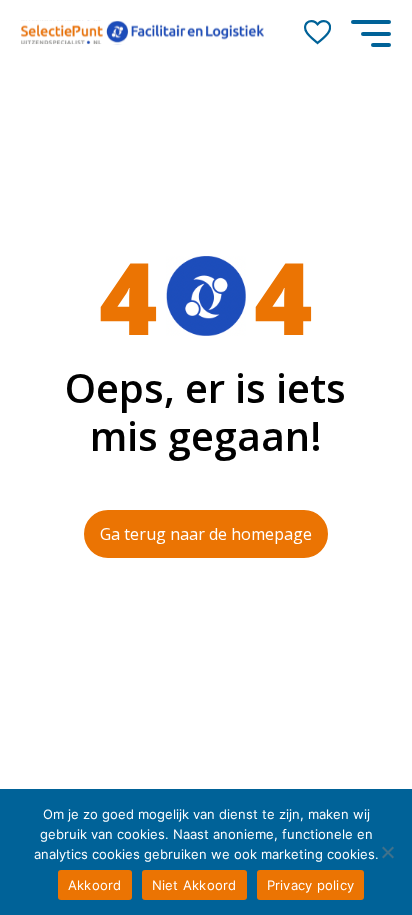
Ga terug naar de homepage (206, 534)
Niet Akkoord (194, 885)
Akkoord (95, 885)
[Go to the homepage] (143, 32)
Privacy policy (311, 885)
